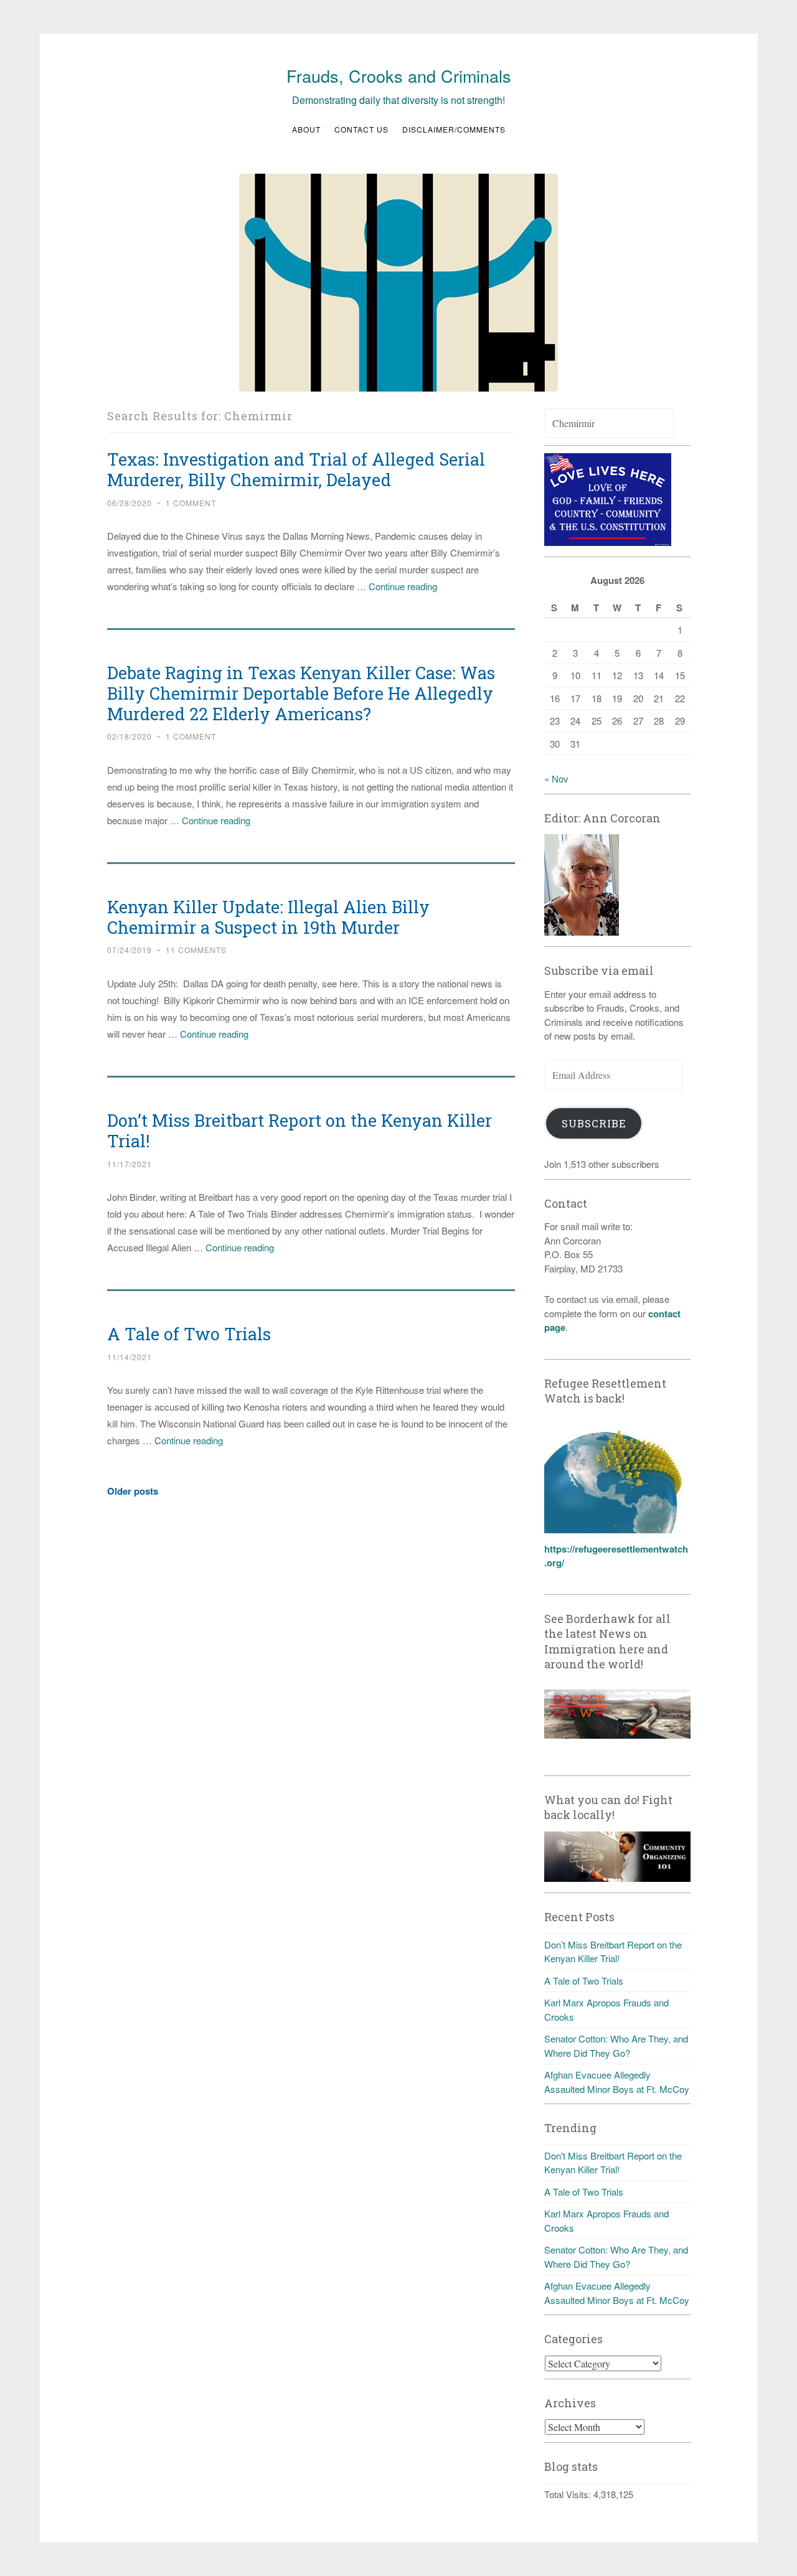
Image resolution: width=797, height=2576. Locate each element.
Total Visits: (569, 2494)
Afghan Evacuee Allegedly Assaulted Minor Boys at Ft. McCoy (617, 2082)
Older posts (133, 1491)
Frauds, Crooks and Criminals (399, 76)
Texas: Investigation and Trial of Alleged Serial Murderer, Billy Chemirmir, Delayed (296, 469)
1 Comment (191, 503)
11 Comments (196, 950)
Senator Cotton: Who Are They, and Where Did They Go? (616, 2046)
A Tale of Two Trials (189, 1334)
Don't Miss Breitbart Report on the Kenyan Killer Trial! (613, 2163)
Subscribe (594, 1123)
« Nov (556, 778)
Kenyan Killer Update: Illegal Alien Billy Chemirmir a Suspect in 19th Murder (268, 917)
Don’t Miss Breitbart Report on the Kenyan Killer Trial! (299, 1131)
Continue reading (403, 586)
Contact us (361, 129)
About (306, 129)
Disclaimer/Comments (454, 129)
